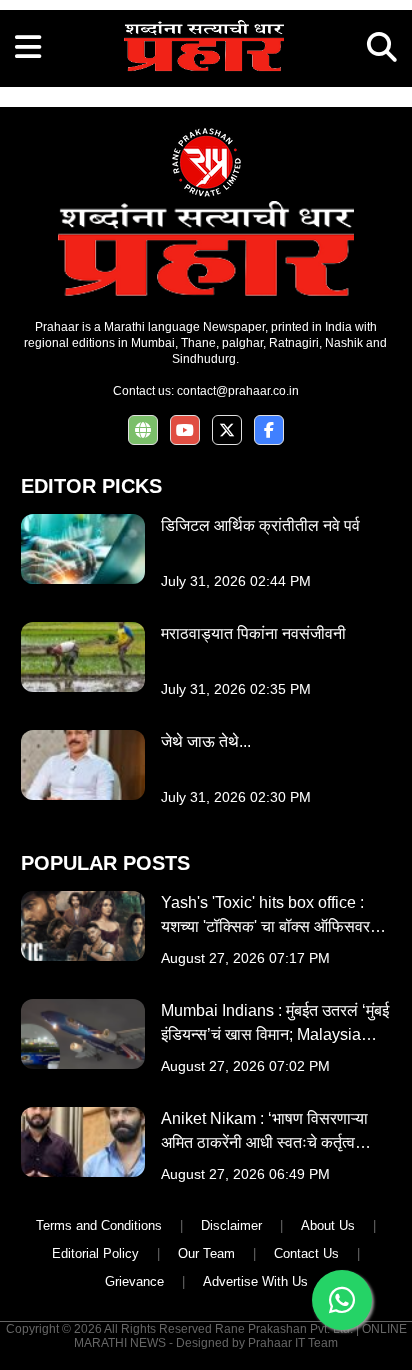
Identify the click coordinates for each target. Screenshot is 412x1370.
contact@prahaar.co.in (238, 391)
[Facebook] (269, 430)
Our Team (206, 1253)
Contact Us (306, 1253)
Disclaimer (231, 1225)
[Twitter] (227, 430)
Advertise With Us (255, 1281)
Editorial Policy (95, 1253)
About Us (328, 1225)
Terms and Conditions (99, 1225)
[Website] (143, 430)
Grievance (134, 1281)
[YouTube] (185, 430)
